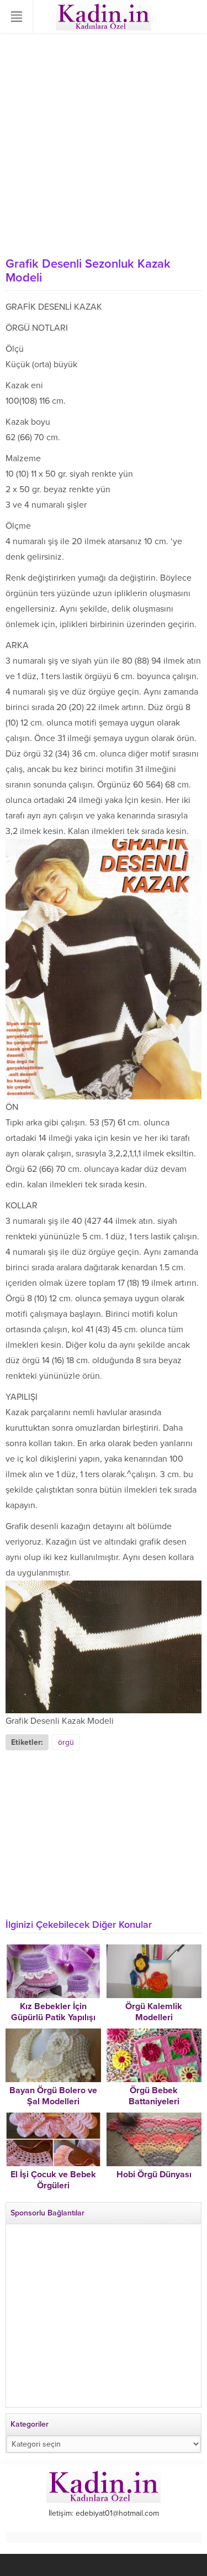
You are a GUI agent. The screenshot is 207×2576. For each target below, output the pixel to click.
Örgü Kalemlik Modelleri (154, 2012)
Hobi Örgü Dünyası (154, 2175)
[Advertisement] (104, 142)
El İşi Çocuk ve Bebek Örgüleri (53, 2180)
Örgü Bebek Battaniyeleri (154, 2096)
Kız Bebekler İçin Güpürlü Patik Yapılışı (53, 2012)
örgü (66, 1742)
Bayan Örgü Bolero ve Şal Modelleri (53, 2096)
